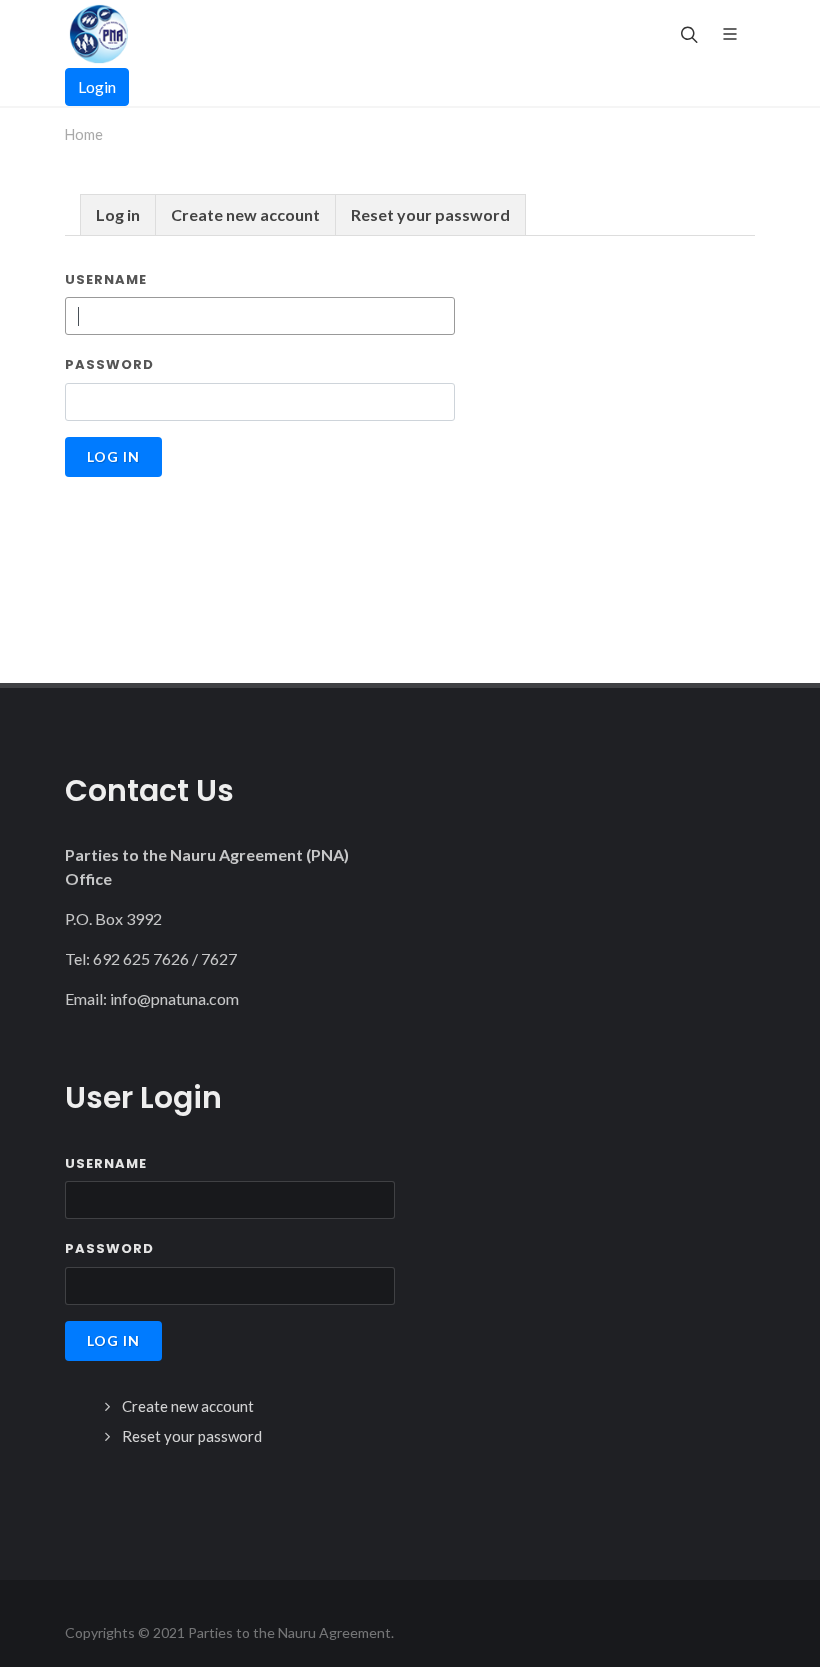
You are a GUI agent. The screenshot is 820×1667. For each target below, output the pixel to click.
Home (84, 134)
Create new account (245, 214)
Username (106, 279)
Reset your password (430, 214)
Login (97, 86)
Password (109, 364)
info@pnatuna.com (174, 998)
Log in (118, 214)
